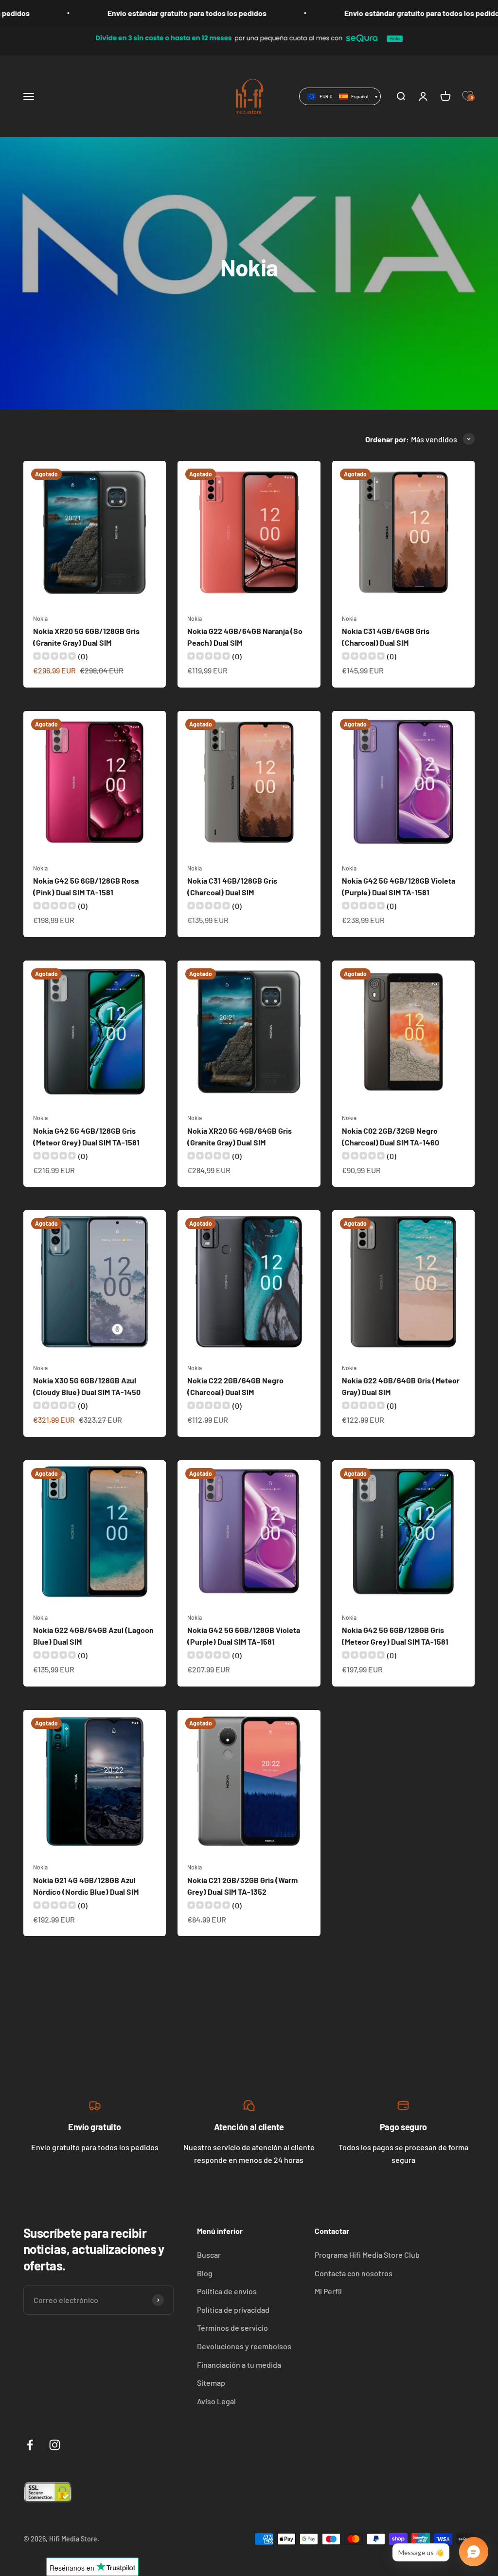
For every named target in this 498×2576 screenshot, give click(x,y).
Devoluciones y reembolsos (244, 2346)
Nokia (40, 618)
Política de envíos (227, 2291)
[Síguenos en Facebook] (30, 2445)
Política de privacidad (233, 2310)
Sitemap (211, 2383)
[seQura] (249, 27)
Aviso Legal (216, 2401)
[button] (340, 96)
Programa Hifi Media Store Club (367, 2255)
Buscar (209, 2255)
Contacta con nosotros (354, 2273)
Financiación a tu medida (239, 2365)
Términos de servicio (232, 2328)
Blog (205, 2273)
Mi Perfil (328, 2291)
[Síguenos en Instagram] (55, 2445)
